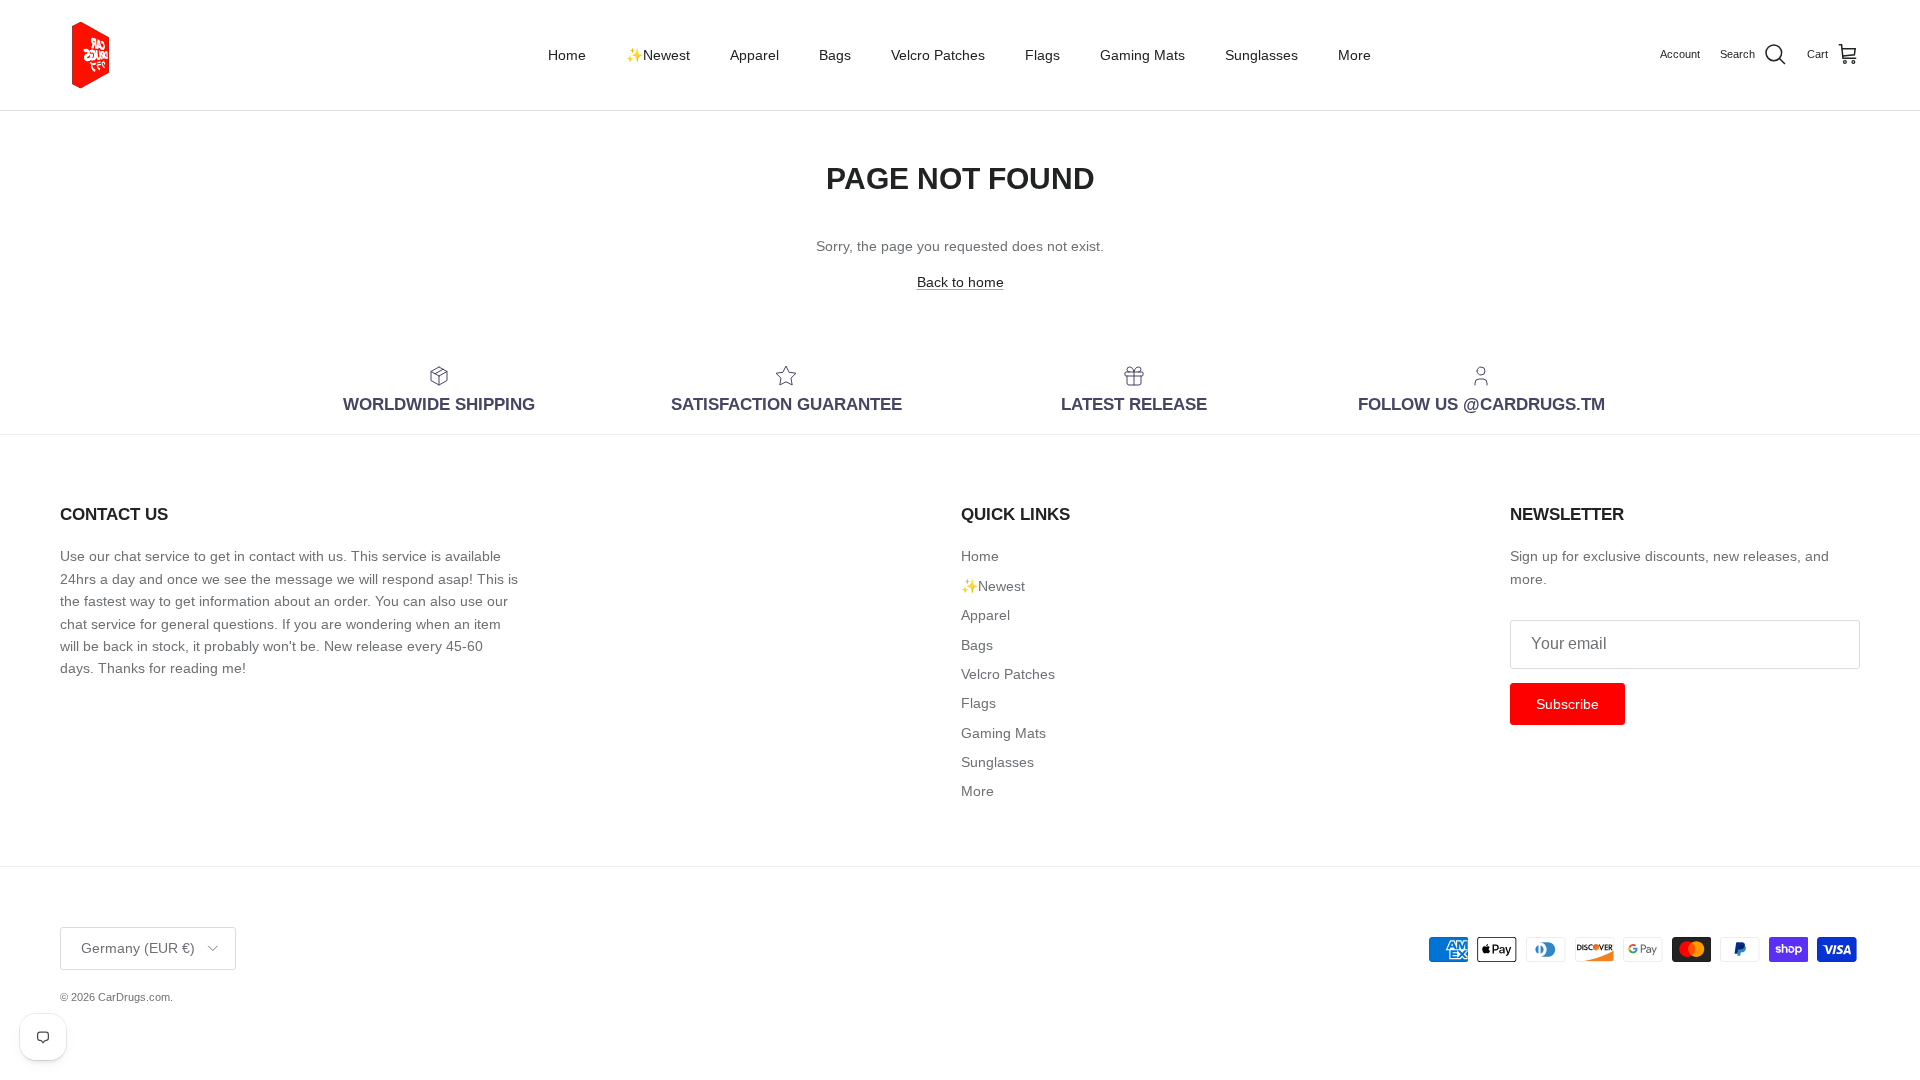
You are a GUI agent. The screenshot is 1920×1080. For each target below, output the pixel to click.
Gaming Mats (1142, 55)
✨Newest (658, 55)
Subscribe (1567, 704)
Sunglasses (1261, 55)
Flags (1042, 55)
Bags (835, 55)
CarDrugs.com (134, 997)
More (1354, 55)
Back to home (960, 282)
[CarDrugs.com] (95, 55)
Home (567, 55)
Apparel (754, 55)
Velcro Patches (938, 55)
